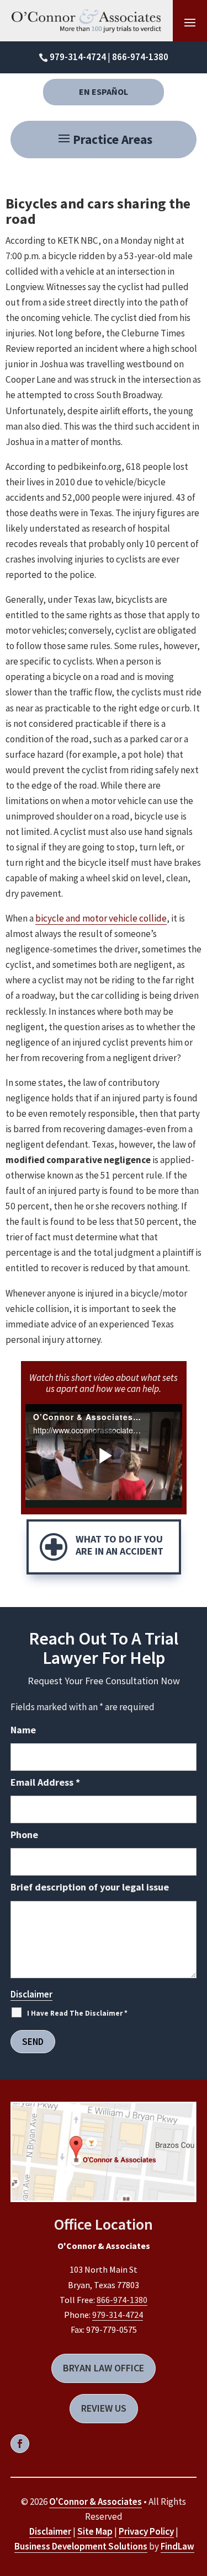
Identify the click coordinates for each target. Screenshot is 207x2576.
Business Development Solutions (81, 2546)
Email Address (45, 1782)
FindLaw (177, 2546)
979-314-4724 (78, 57)
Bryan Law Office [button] (104, 2368)
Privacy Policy (146, 2531)
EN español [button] (104, 92)
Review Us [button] (104, 2408)
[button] (104, 144)
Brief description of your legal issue (90, 1887)
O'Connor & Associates (95, 2502)
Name (23, 1730)
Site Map (95, 2531)
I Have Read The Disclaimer (77, 2013)
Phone (24, 1835)
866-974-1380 (140, 57)
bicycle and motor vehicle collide (101, 918)
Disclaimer (31, 1994)
